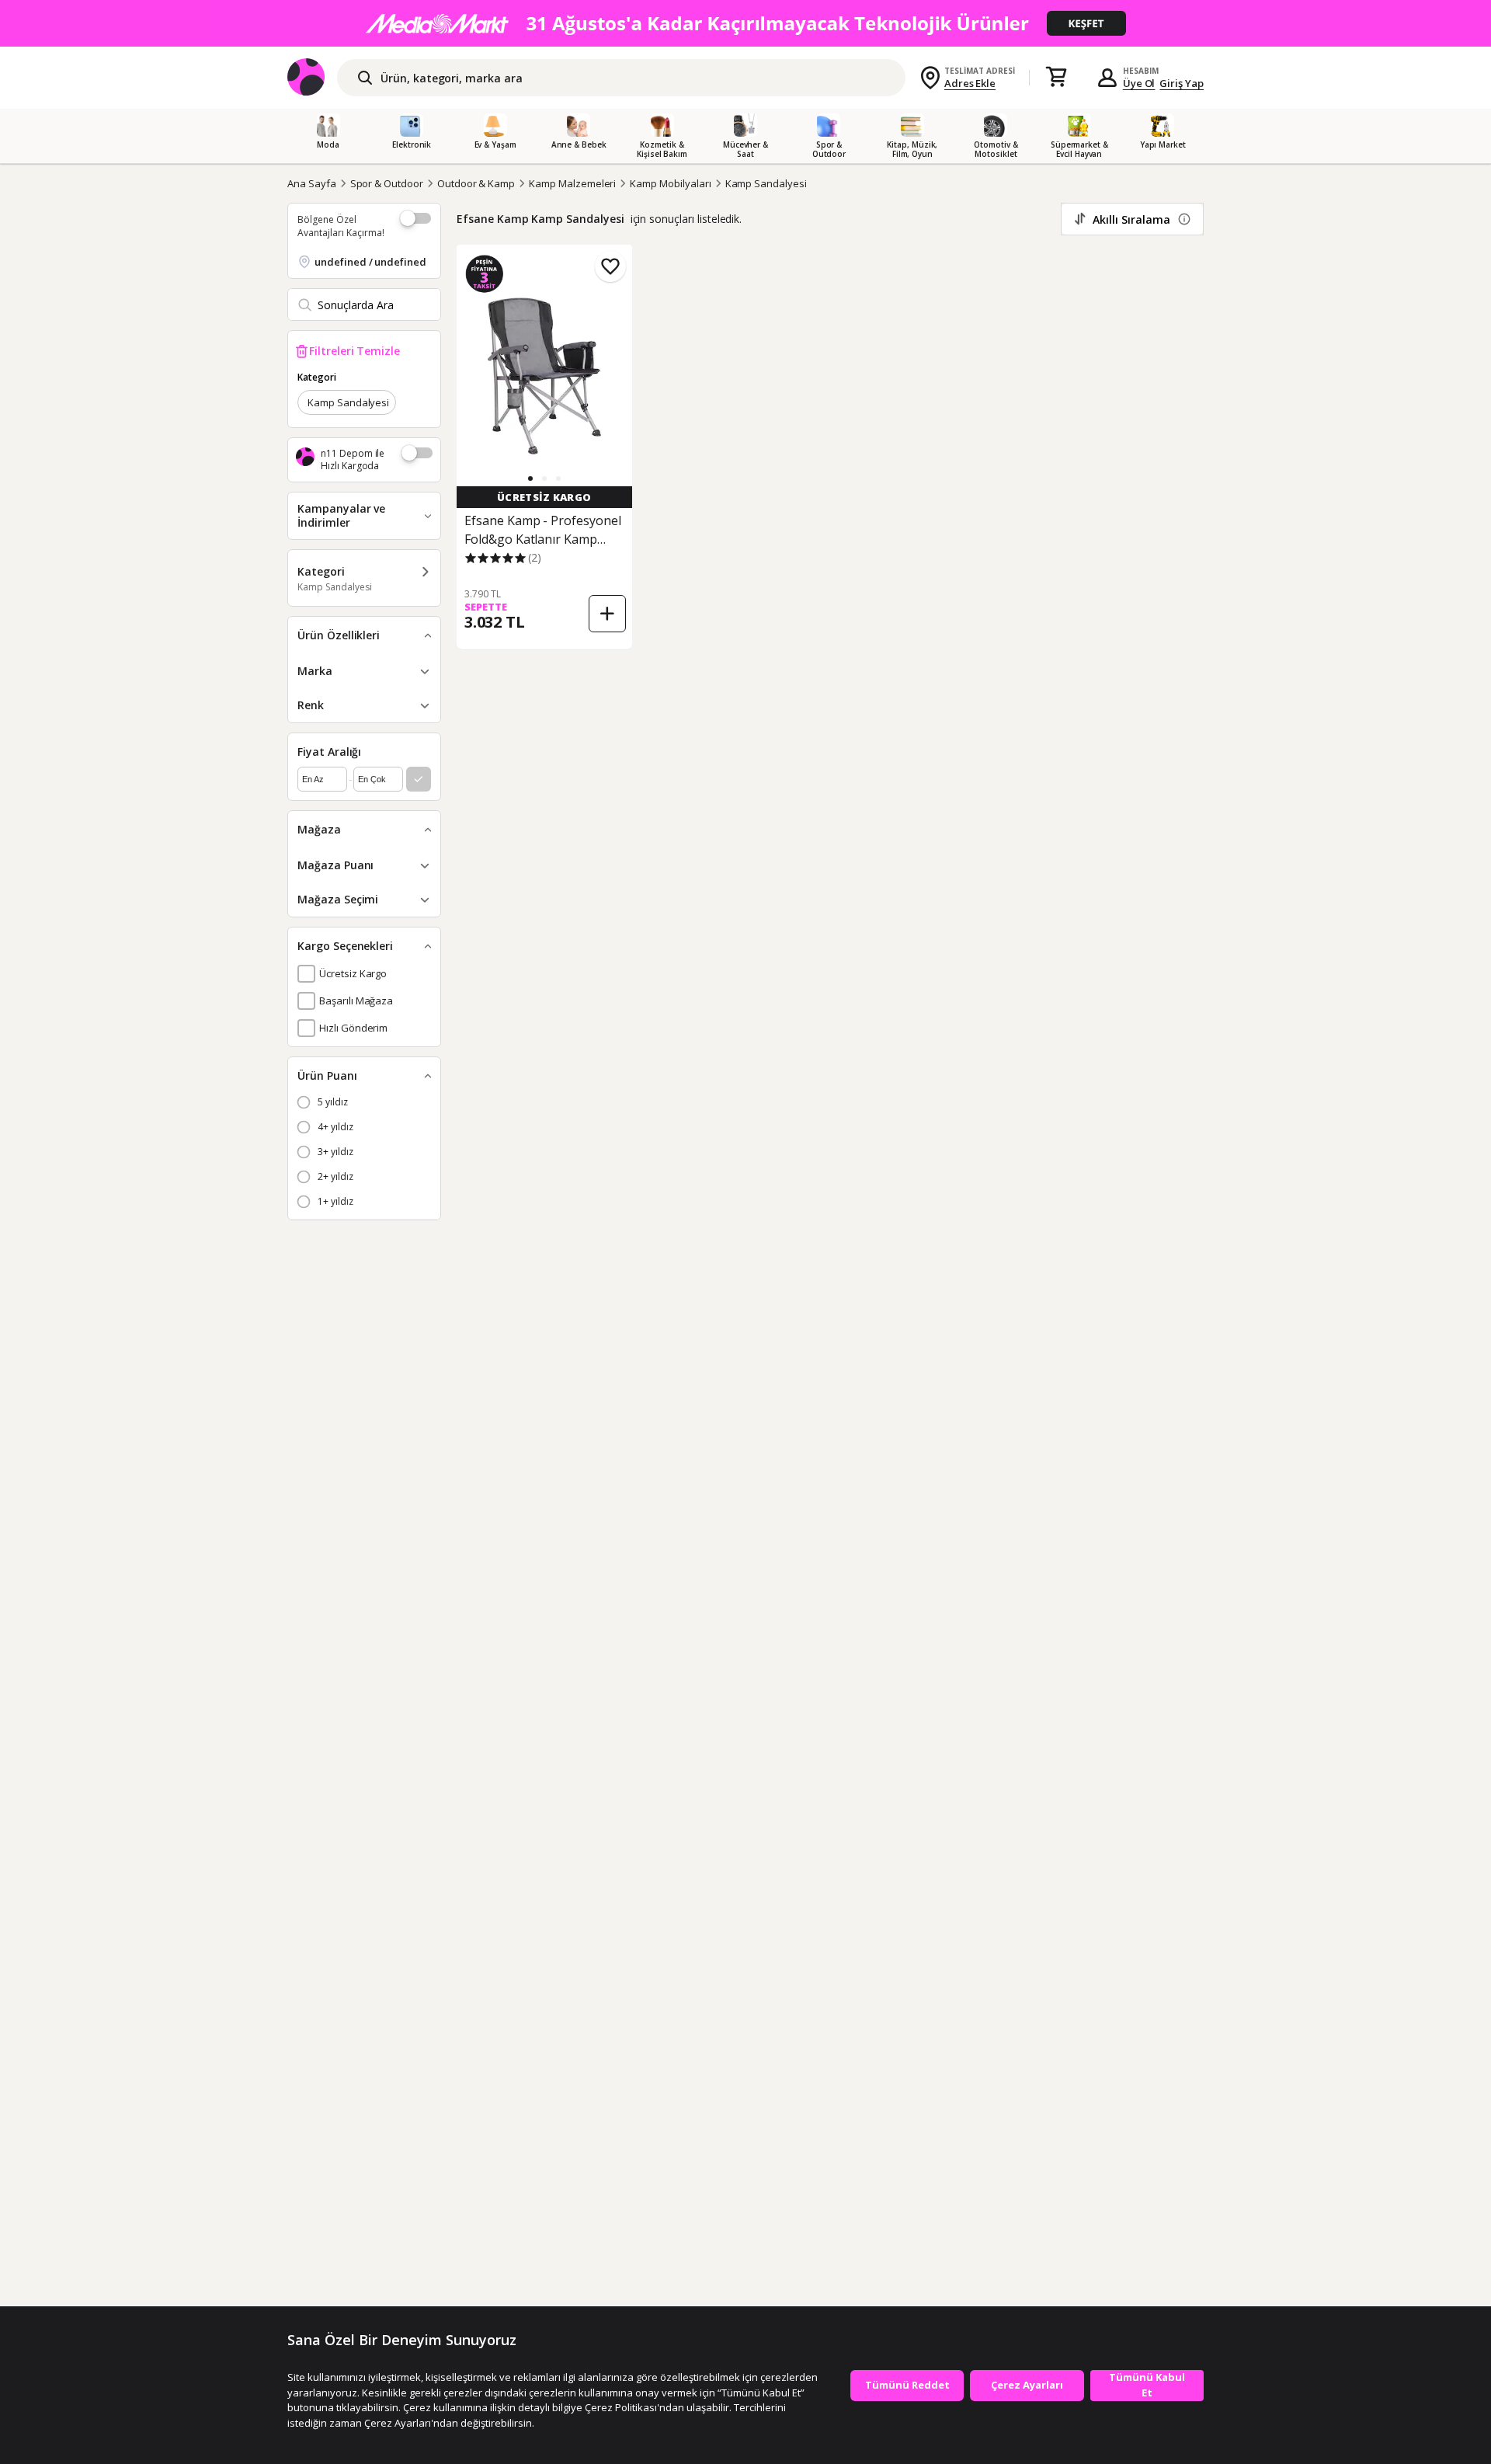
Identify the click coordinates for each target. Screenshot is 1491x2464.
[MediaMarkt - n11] (745, 23)
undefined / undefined (370, 262)
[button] (530, 479)
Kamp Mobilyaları (670, 183)
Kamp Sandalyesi (766, 183)
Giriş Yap (1182, 83)
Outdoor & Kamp (476, 183)
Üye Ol (1139, 83)
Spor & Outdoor (387, 183)
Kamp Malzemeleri (572, 183)
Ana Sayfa (312, 183)
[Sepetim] (1056, 78)
